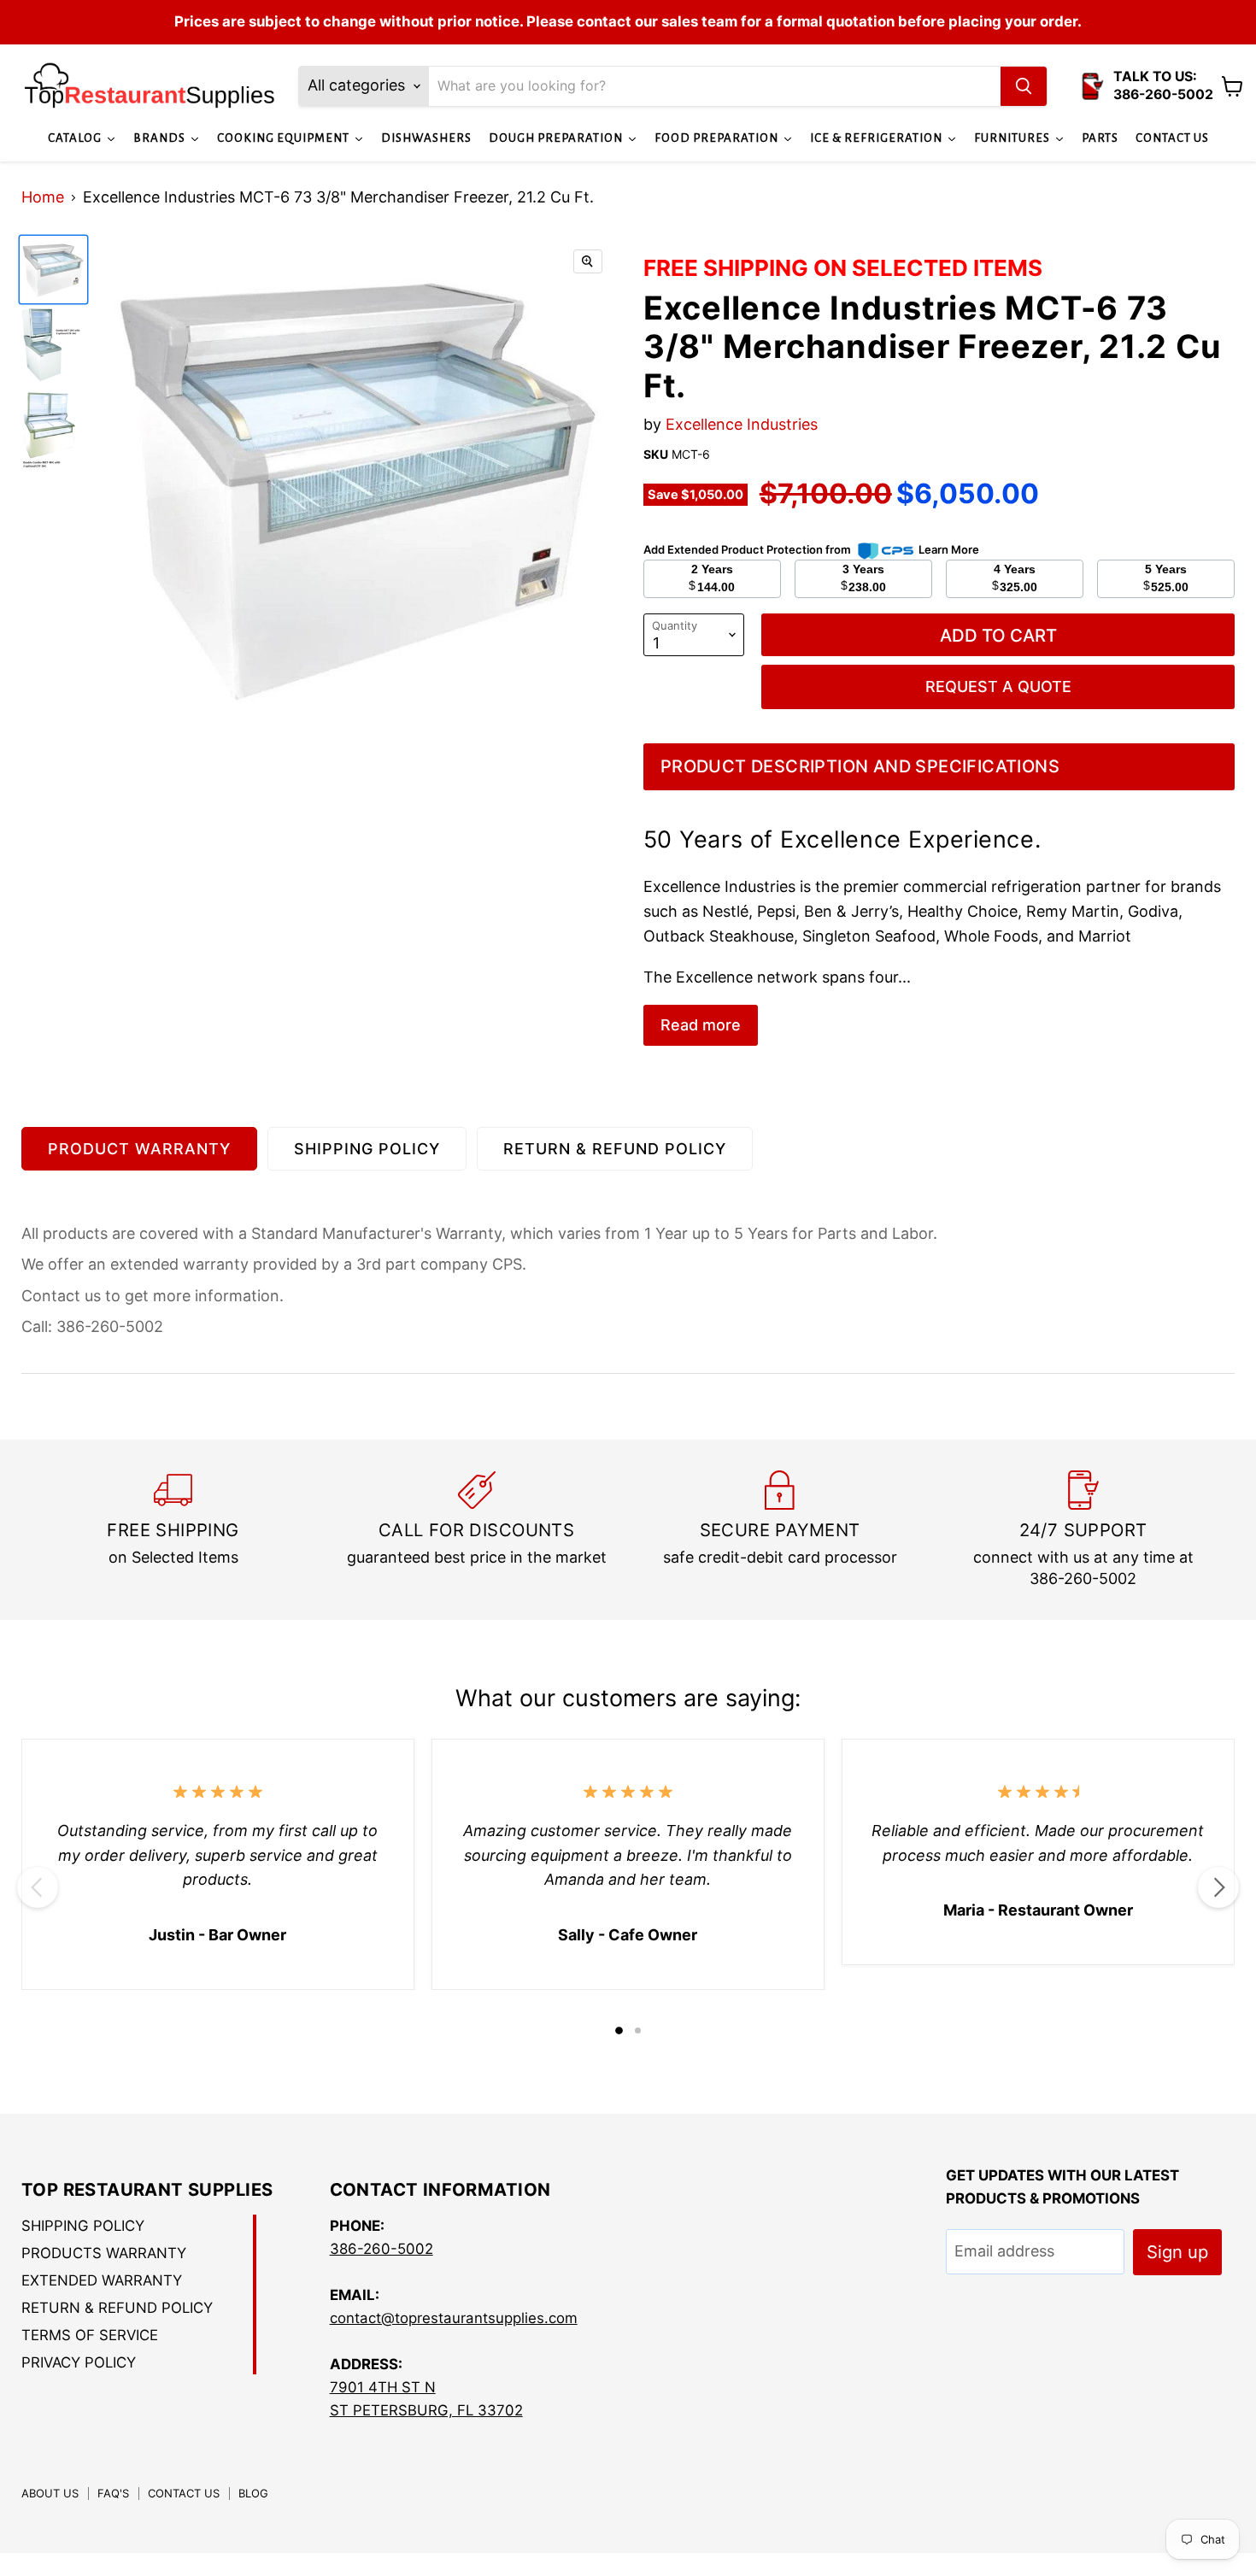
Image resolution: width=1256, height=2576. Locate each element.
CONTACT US (184, 2493)
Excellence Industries (742, 424)
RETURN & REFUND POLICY (615, 1149)
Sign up (1177, 2252)
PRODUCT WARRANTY (139, 1149)
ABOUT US (50, 2493)
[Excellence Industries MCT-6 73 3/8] (53, 270)
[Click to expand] (588, 261)
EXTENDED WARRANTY (102, 2280)
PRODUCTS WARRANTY (104, 2253)
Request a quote (998, 687)
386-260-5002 (381, 2249)
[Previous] (38, 1887)
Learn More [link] (949, 549)
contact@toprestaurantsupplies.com (454, 2318)
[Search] (1024, 86)
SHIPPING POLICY (367, 1149)
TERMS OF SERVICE (90, 2335)
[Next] (1218, 1887)
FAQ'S (113, 2493)
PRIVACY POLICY (79, 2362)
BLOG (253, 2493)
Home (43, 197)
